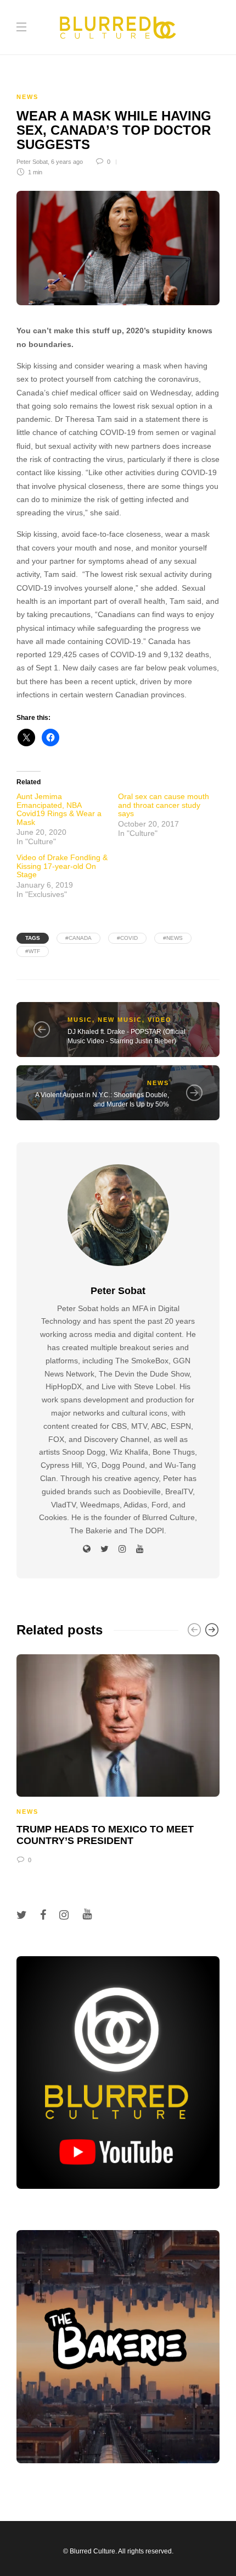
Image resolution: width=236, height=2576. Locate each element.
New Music (120, 1020)
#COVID (127, 938)
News (27, 97)
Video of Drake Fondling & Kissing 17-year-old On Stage (62, 866)
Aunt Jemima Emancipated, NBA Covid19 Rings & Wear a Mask (59, 809)
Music (80, 1020)
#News (173, 938)
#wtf (33, 951)
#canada (78, 938)
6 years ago (67, 162)
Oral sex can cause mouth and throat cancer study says (164, 805)
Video (160, 1020)
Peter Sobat (32, 162)
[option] (118, 1757)
